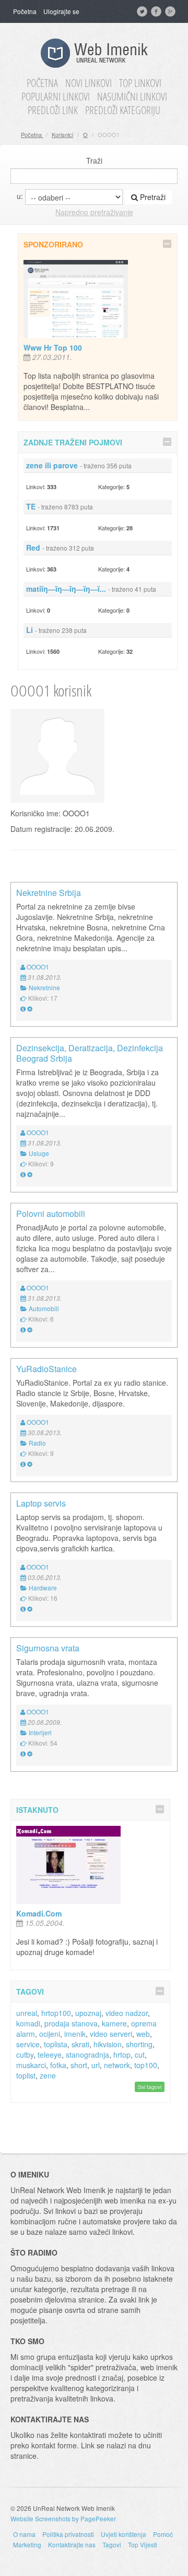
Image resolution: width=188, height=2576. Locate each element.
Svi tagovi (150, 2087)
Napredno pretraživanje (94, 212)
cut (140, 2055)
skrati (80, 2044)
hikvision (108, 2044)
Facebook (157, 11)
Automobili (44, 1308)
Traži (94, 160)
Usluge (39, 1153)
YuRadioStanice (46, 1369)
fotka (58, 2065)
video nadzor (127, 2013)
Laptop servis (41, 1503)
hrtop (122, 2055)
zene (48, 2075)
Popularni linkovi (56, 97)
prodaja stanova (71, 2023)
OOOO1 (38, 967)
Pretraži (152, 197)
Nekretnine (44, 987)
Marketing (27, 2544)
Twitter (143, 11)
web (143, 2034)
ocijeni (50, 2034)
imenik (75, 2034)
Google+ (171, 11)
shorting (139, 2044)
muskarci (31, 2065)
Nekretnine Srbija (49, 893)
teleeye (50, 2055)
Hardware (43, 1588)
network (117, 2065)
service (28, 2044)
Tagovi (112, 2544)
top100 (146, 2065)
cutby (25, 2055)
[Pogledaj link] (23, 1008)
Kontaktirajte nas (72, 2544)
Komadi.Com (39, 1913)
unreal (27, 2013)
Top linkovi (140, 83)
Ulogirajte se (61, 11)
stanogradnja (87, 2055)
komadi (28, 2023)
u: (20, 196)
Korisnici (62, 134)
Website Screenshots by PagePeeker (63, 2518)
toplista (56, 2044)
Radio (37, 1443)
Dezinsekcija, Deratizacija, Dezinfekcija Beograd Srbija (90, 1053)
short (79, 2065)
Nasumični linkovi (132, 97)
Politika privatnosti (68, 2534)
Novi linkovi (89, 83)
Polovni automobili (51, 1214)
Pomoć (163, 2534)
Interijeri (40, 1732)
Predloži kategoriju (123, 110)
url (96, 2065)
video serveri (111, 2034)
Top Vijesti (143, 2544)
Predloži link (53, 110)
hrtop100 (56, 2013)
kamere (114, 2023)
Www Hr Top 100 (53, 347)
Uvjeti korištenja (124, 2534)
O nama (24, 2534)
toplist (26, 2075)
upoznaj (88, 2013)
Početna (25, 11)
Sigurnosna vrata (48, 1648)
